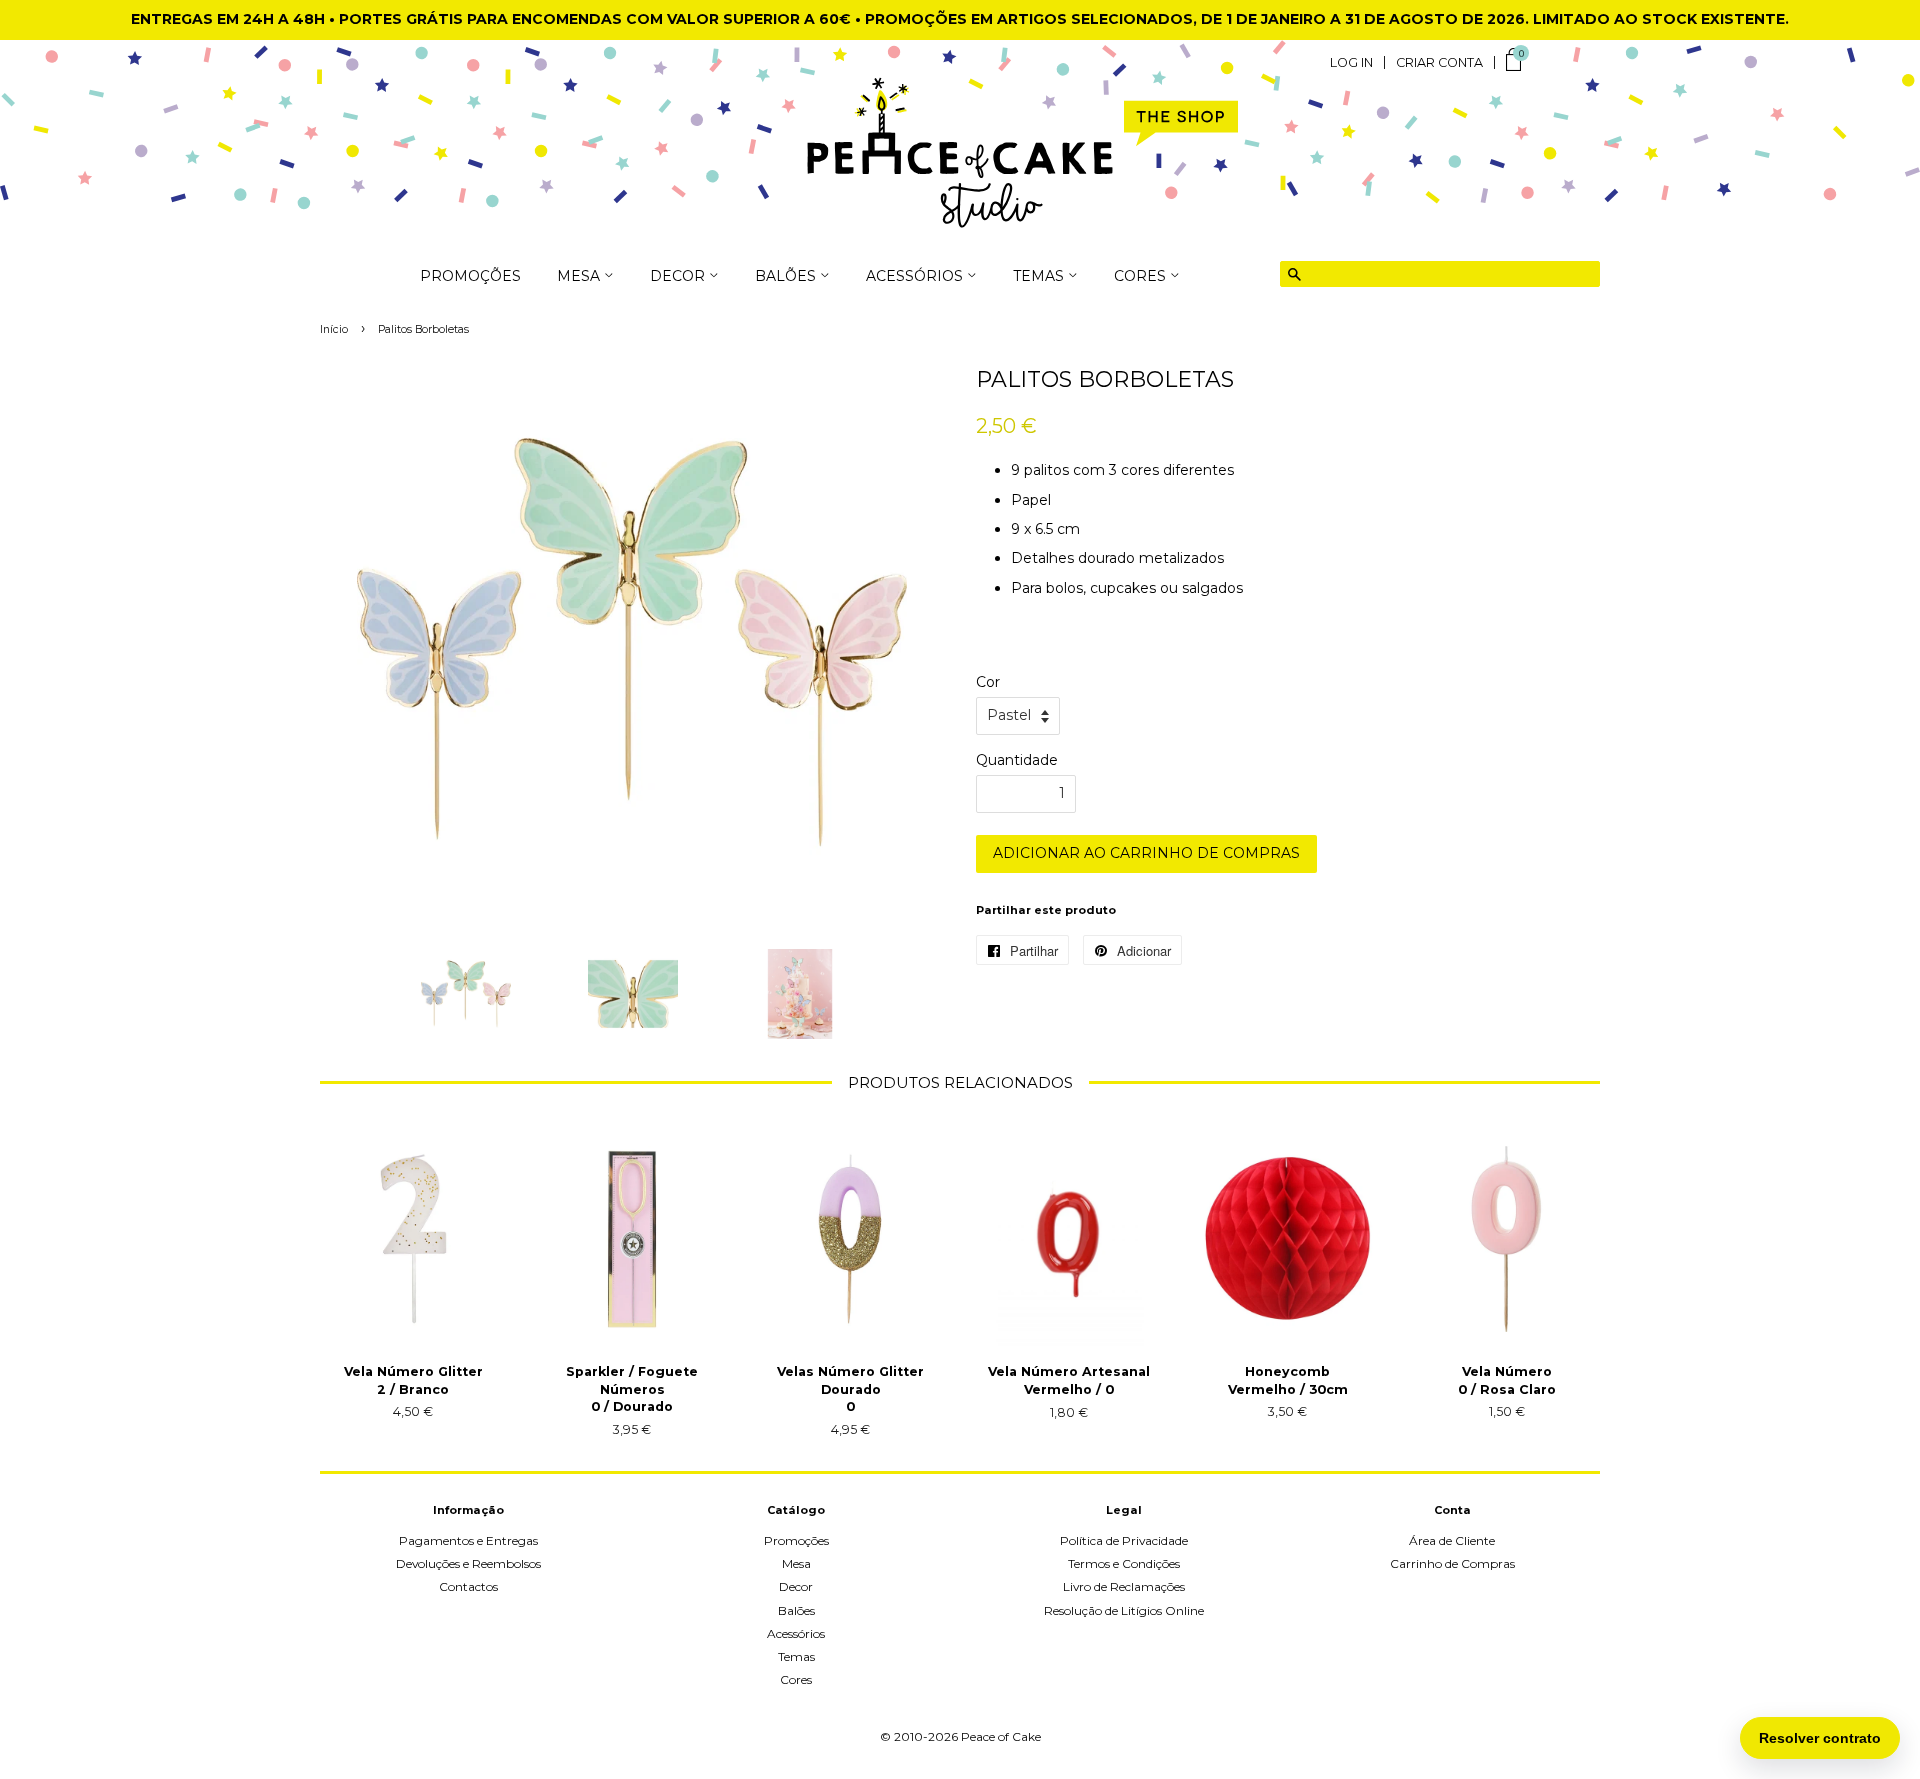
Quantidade (1017, 760)
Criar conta (1439, 63)
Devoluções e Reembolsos (468, 1563)
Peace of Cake (1001, 1736)
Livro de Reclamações (1124, 1586)
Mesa (796, 1563)
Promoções (470, 277)
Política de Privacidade (1124, 1540)
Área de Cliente (1452, 1540)
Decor (796, 1586)
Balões (796, 1610)
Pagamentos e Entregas (468, 1540)
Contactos (468, 1586)
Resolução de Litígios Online (1124, 1610)
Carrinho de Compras (1452, 1563)
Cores (796, 1679)
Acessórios (796, 1633)
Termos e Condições (1124, 1563)
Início (334, 329)
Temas (796, 1656)
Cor (988, 682)
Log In (1351, 63)
